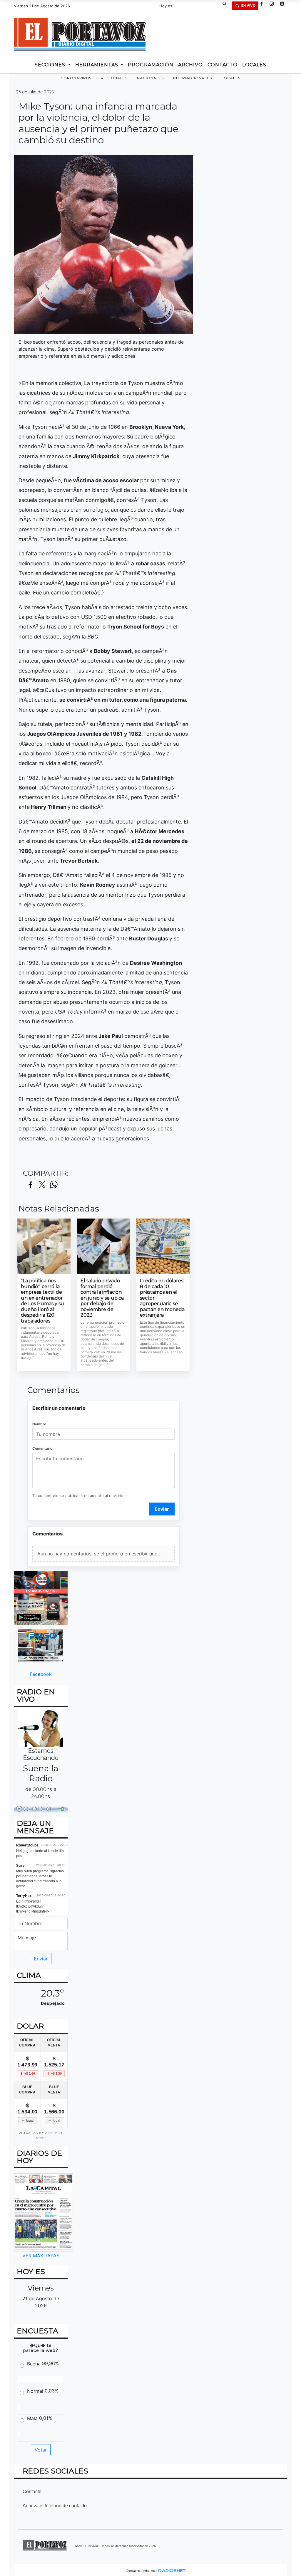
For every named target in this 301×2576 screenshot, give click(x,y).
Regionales (114, 78)
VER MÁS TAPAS (41, 2256)
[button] (227, 6)
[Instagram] (274, 6)
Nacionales (150, 78)
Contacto (223, 65)
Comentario (42, 1448)
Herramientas (97, 65)
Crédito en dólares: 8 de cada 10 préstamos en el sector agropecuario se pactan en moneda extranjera (162, 1298)
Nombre (39, 1424)
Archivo (190, 65)
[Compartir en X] (42, 1185)
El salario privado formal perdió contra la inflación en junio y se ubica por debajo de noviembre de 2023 (102, 1298)
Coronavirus (76, 78)
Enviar (162, 1509)
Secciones (51, 65)
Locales (231, 78)
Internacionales (193, 78)
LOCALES (254, 65)
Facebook (41, 1674)
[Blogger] (284, 6)
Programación (151, 65)
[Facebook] (264, 6)
